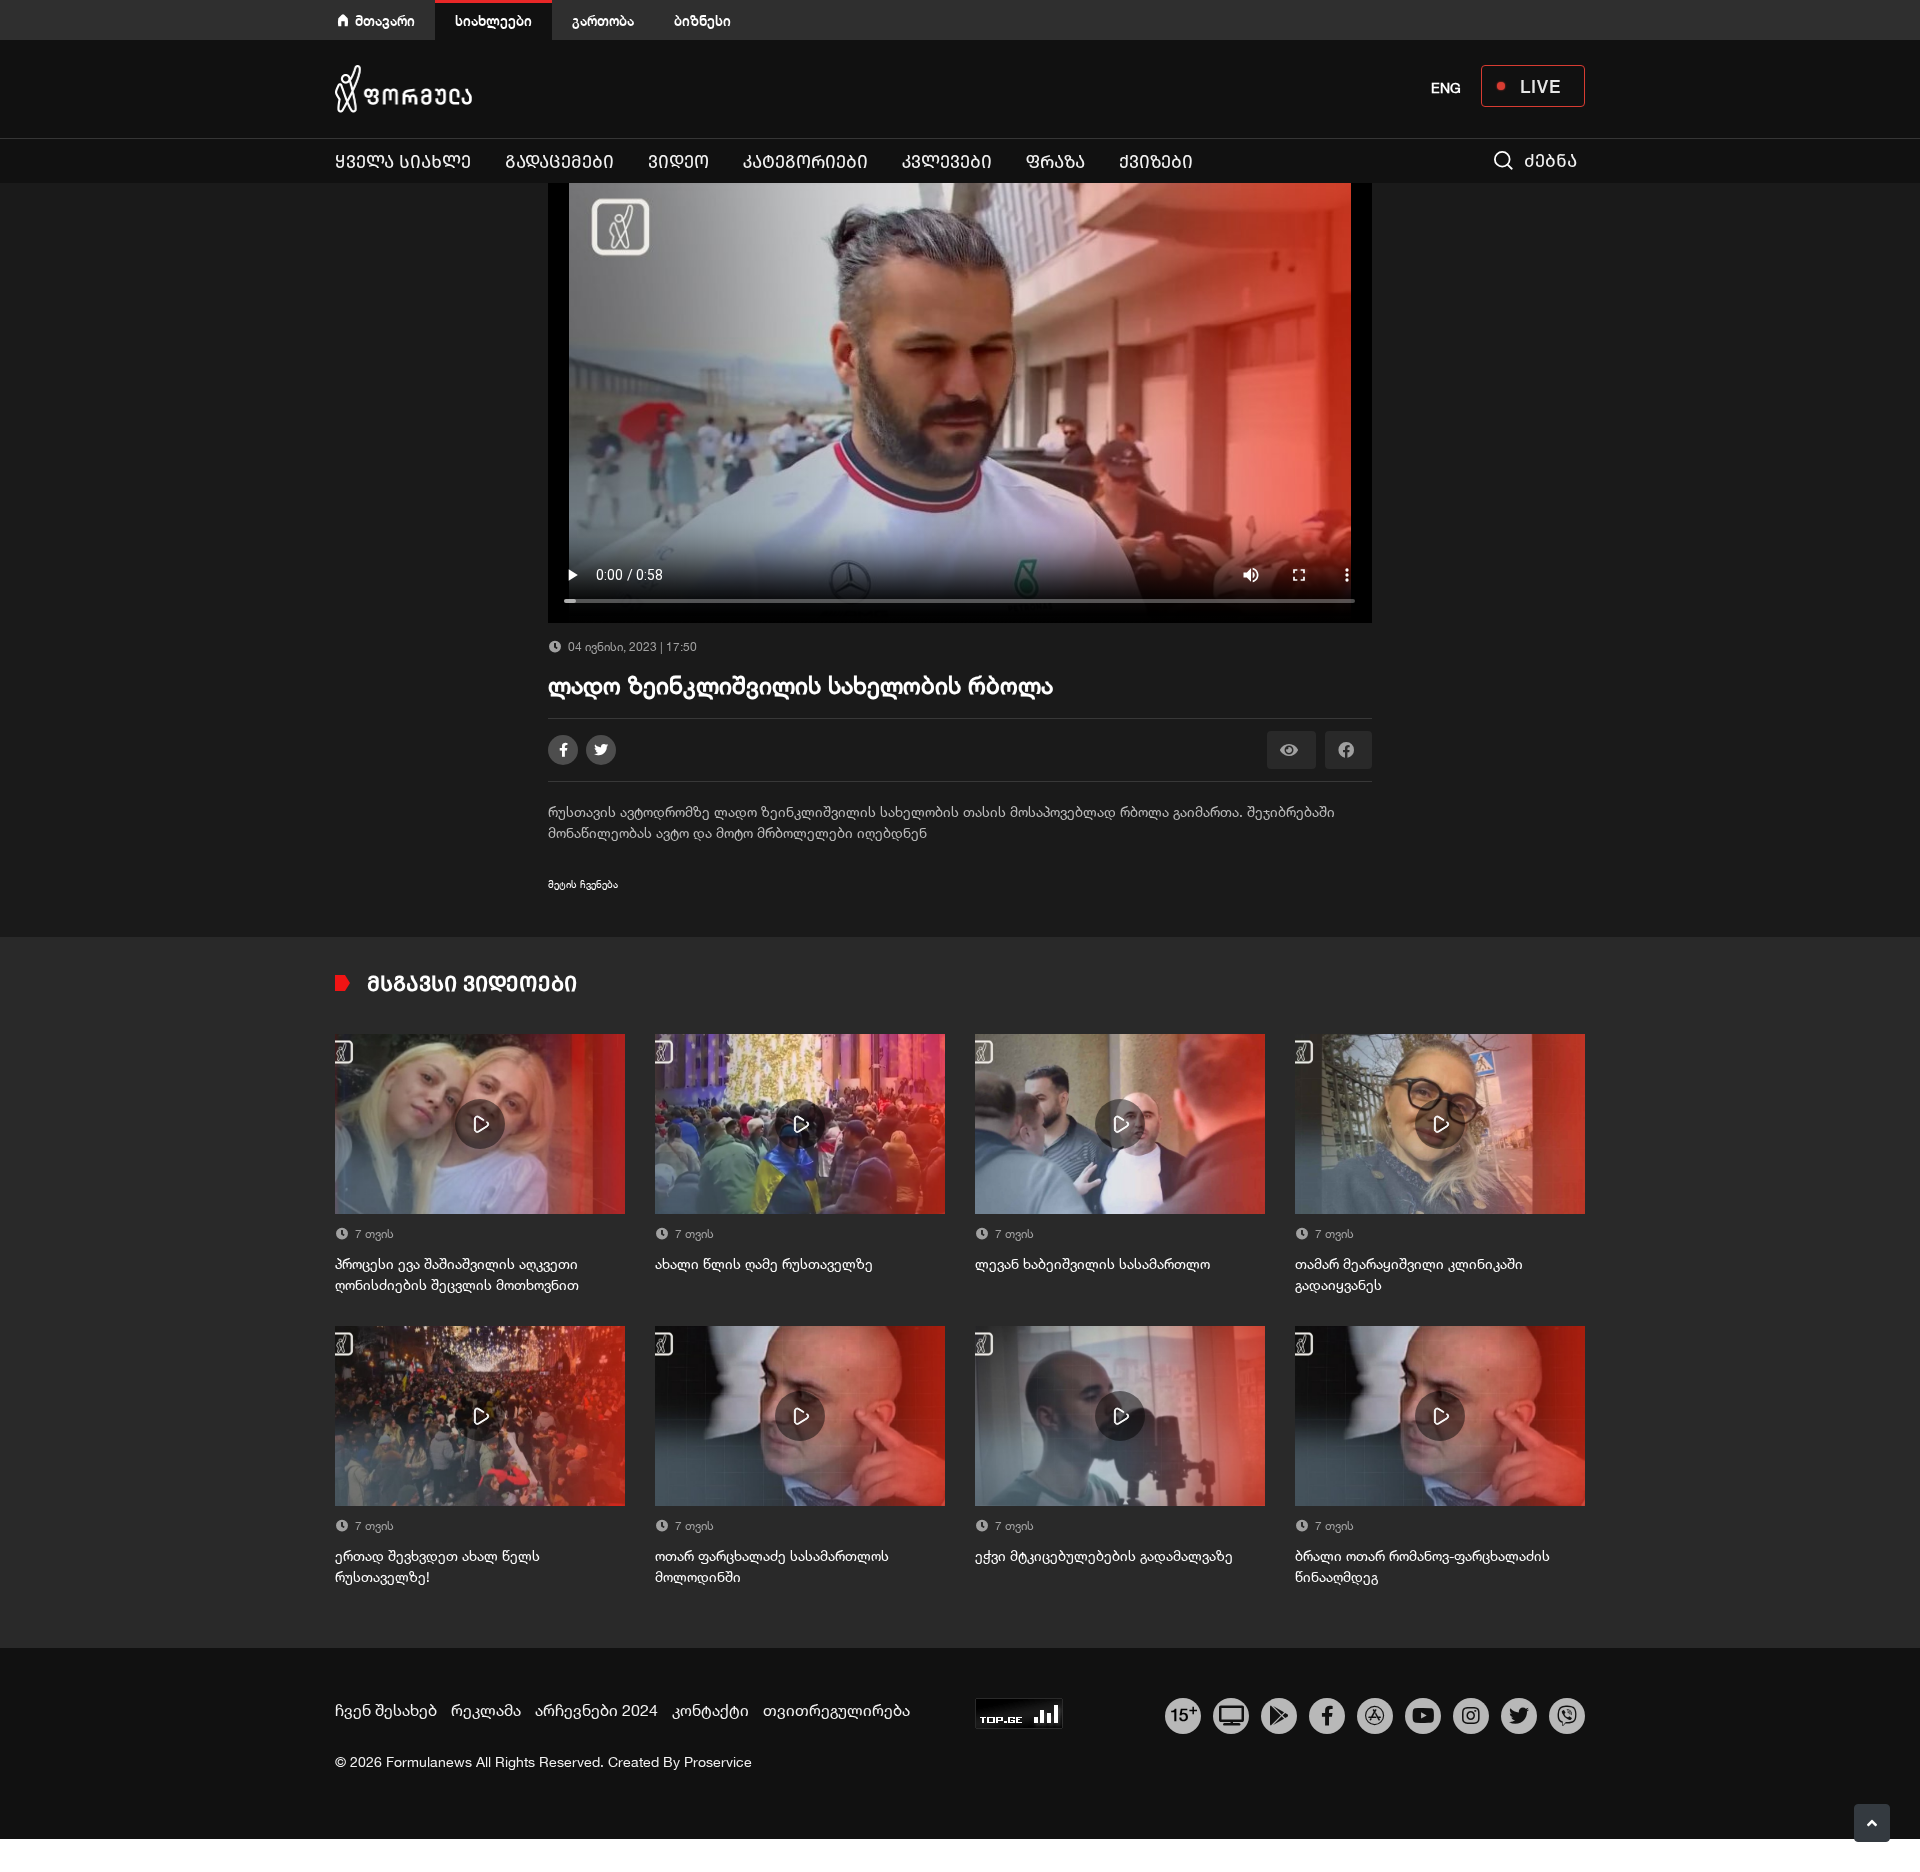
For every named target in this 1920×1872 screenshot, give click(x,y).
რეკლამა (486, 1710)
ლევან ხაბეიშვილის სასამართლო (1092, 1264)
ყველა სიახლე (403, 162)
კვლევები (947, 162)
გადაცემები (559, 162)
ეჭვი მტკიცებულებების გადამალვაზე (1104, 1556)
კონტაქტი (710, 1710)
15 (1183, 1713)
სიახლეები (493, 20)
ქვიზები (1156, 162)
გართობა (603, 20)
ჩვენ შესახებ (386, 1710)
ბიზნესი (702, 20)
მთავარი (385, 20)
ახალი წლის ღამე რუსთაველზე (764, 1264)
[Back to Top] (1872, 1823)
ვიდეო (678, 162)
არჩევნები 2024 (596, 1710)
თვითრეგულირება (836, 1710)
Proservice (718, 1762)
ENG (1446, 88)
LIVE (1540, 86)
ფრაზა (1055, 162)
